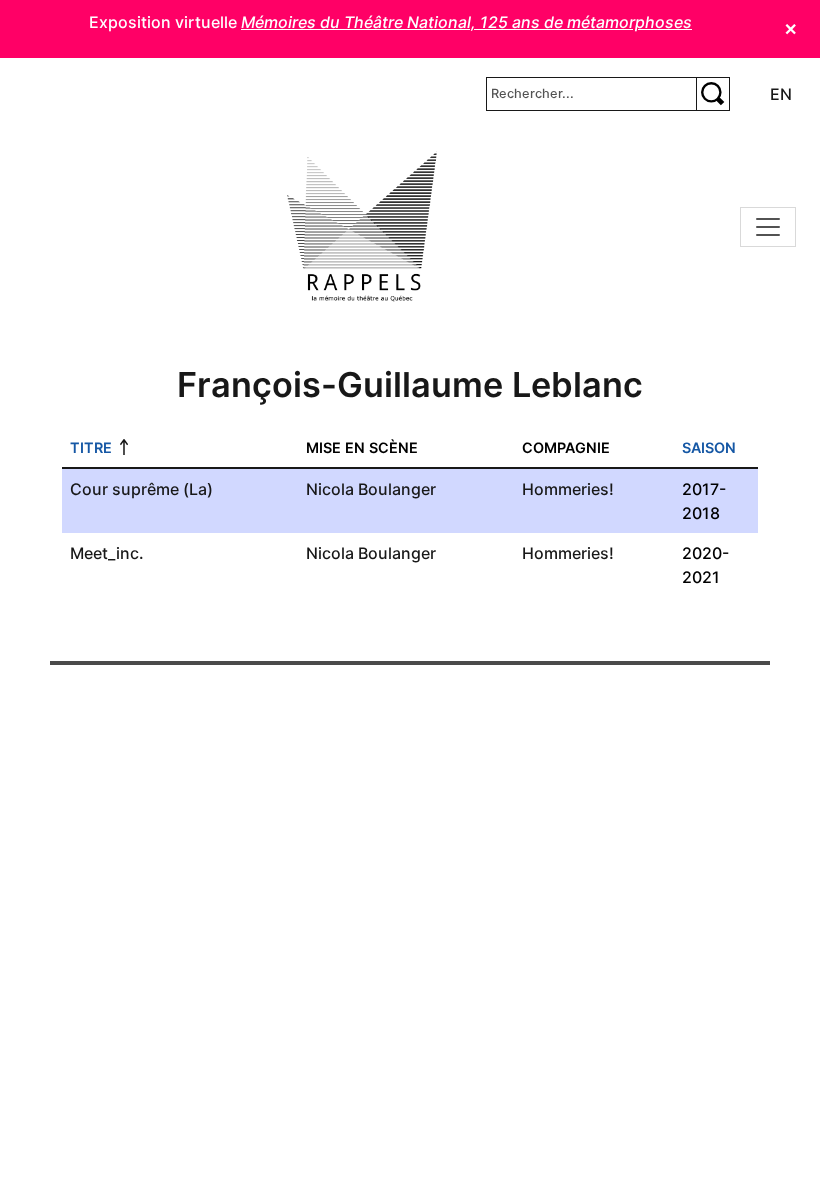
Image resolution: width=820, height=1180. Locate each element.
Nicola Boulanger (371, 489)
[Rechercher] (713, 94)
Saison (709, 447)
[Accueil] (362, 227)
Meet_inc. (107, 553)
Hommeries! (568, 489)
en (781, 94)
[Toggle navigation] (768, 227)
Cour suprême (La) (141, 489)
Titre (91, 447)
